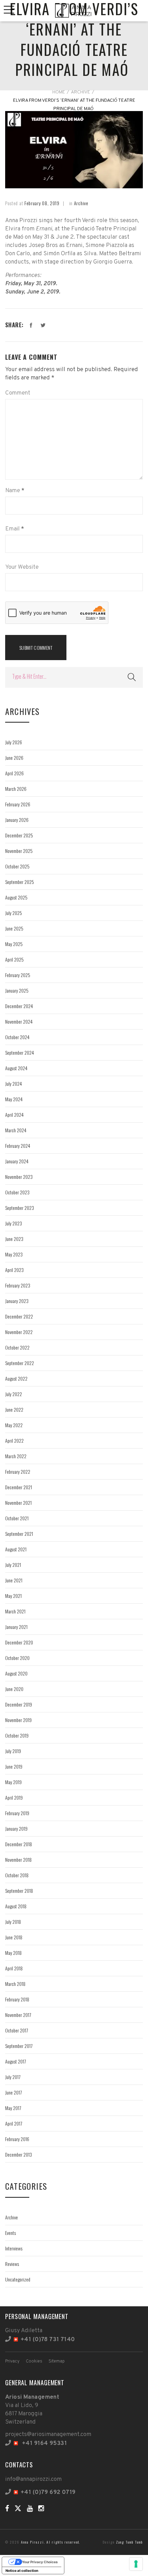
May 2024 (14, 1099)
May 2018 (13, 1953)
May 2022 (14, 1425)
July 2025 (14, 913)
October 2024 (17, 1037)
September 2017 (19, 2046)
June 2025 (14, 928)
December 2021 (19, 1487)
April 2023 (14, 1270)
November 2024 (19, 1021)
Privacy (12, 2361)
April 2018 (14, 1968)
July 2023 (14, 1223)
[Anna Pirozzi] (74, 11)
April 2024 (14, 1115)
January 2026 (17, 820)
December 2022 (19, 1316)
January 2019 (16, 1828)
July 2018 (13, 1922)
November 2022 (19, 1332)
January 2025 (17, 990)
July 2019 (13, 1751)
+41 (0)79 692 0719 (48, 2493)
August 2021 (16, 1549)
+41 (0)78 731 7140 (48, 2340)
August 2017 (15, 2061)
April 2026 (14, 773)
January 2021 (16, 1627)
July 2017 (13, 2077)
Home (59, 92)
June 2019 (14, 1766)
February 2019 (17, 1813)
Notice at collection (22, 2570)
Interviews (14, 2248)
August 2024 (16, 1068)
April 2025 (14, 959)
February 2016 (17, 2139)
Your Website (22, 567)
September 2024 (20, 1052)
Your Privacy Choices (40, 2562)
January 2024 (17, 1161)
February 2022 (18, 1471)
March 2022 (16, 1456)
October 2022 (17, 1347)
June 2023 (14, 1239)
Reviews (12, 2264)
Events (10, 2233)
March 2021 (15, 1611)
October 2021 (17, 1518)
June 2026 (14, 758)
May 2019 (13, 1782)
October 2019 (17, 1735)
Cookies (34, 2361)
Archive (81, 92)
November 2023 (19, 1177)
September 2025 (20, 882)
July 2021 (13, 1565)
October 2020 (17, 1658)
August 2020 (16, 1673)
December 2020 (19, 1642)
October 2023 (17, 1192)
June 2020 (14, 1689)
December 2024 (19, 1006)
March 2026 (16, 789)
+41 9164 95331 (44, 2444)
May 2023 (14, 1254)
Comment (18, 393)
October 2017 (17, 2030)
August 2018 (16, 1906)
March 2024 (16, 1130)
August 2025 (16, 897)
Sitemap (57, 2361)
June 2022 (14, 1409)
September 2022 (20, 1363)
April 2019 (14, 1797)
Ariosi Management (32, 2397)
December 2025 (19, 835)
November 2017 (18, 2015)
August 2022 (16, 1378)
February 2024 (18, 1146)
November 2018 (18, 1859)
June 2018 (14, 1937)
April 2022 (14, 1440)
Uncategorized (18, 2279)
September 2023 (20, 1208)
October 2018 (17, 1875)
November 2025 (19, 851)
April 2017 (14, 2123)
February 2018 (17, 1999)
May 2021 (13, 1596)
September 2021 (19, 1534)
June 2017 (13, 2092)
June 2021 (14, 1580)
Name (13, 491)
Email (12, 529)
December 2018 (19, 1844)
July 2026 (14, 742)
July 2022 (14, 1394)
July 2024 (14, 1083)
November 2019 (18, 1720)
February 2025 (18, 975)
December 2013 (19, 2154)
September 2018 (19, 1891)
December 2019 (19, 1704)
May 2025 (14, 944)
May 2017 (13, 2108)
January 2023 (17, 1301)
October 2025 (17, 866)
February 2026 (18, 804)
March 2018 (15, 1984)
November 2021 (18, 1503)
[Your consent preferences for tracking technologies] (136, 2564)
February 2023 (18, 1285)
